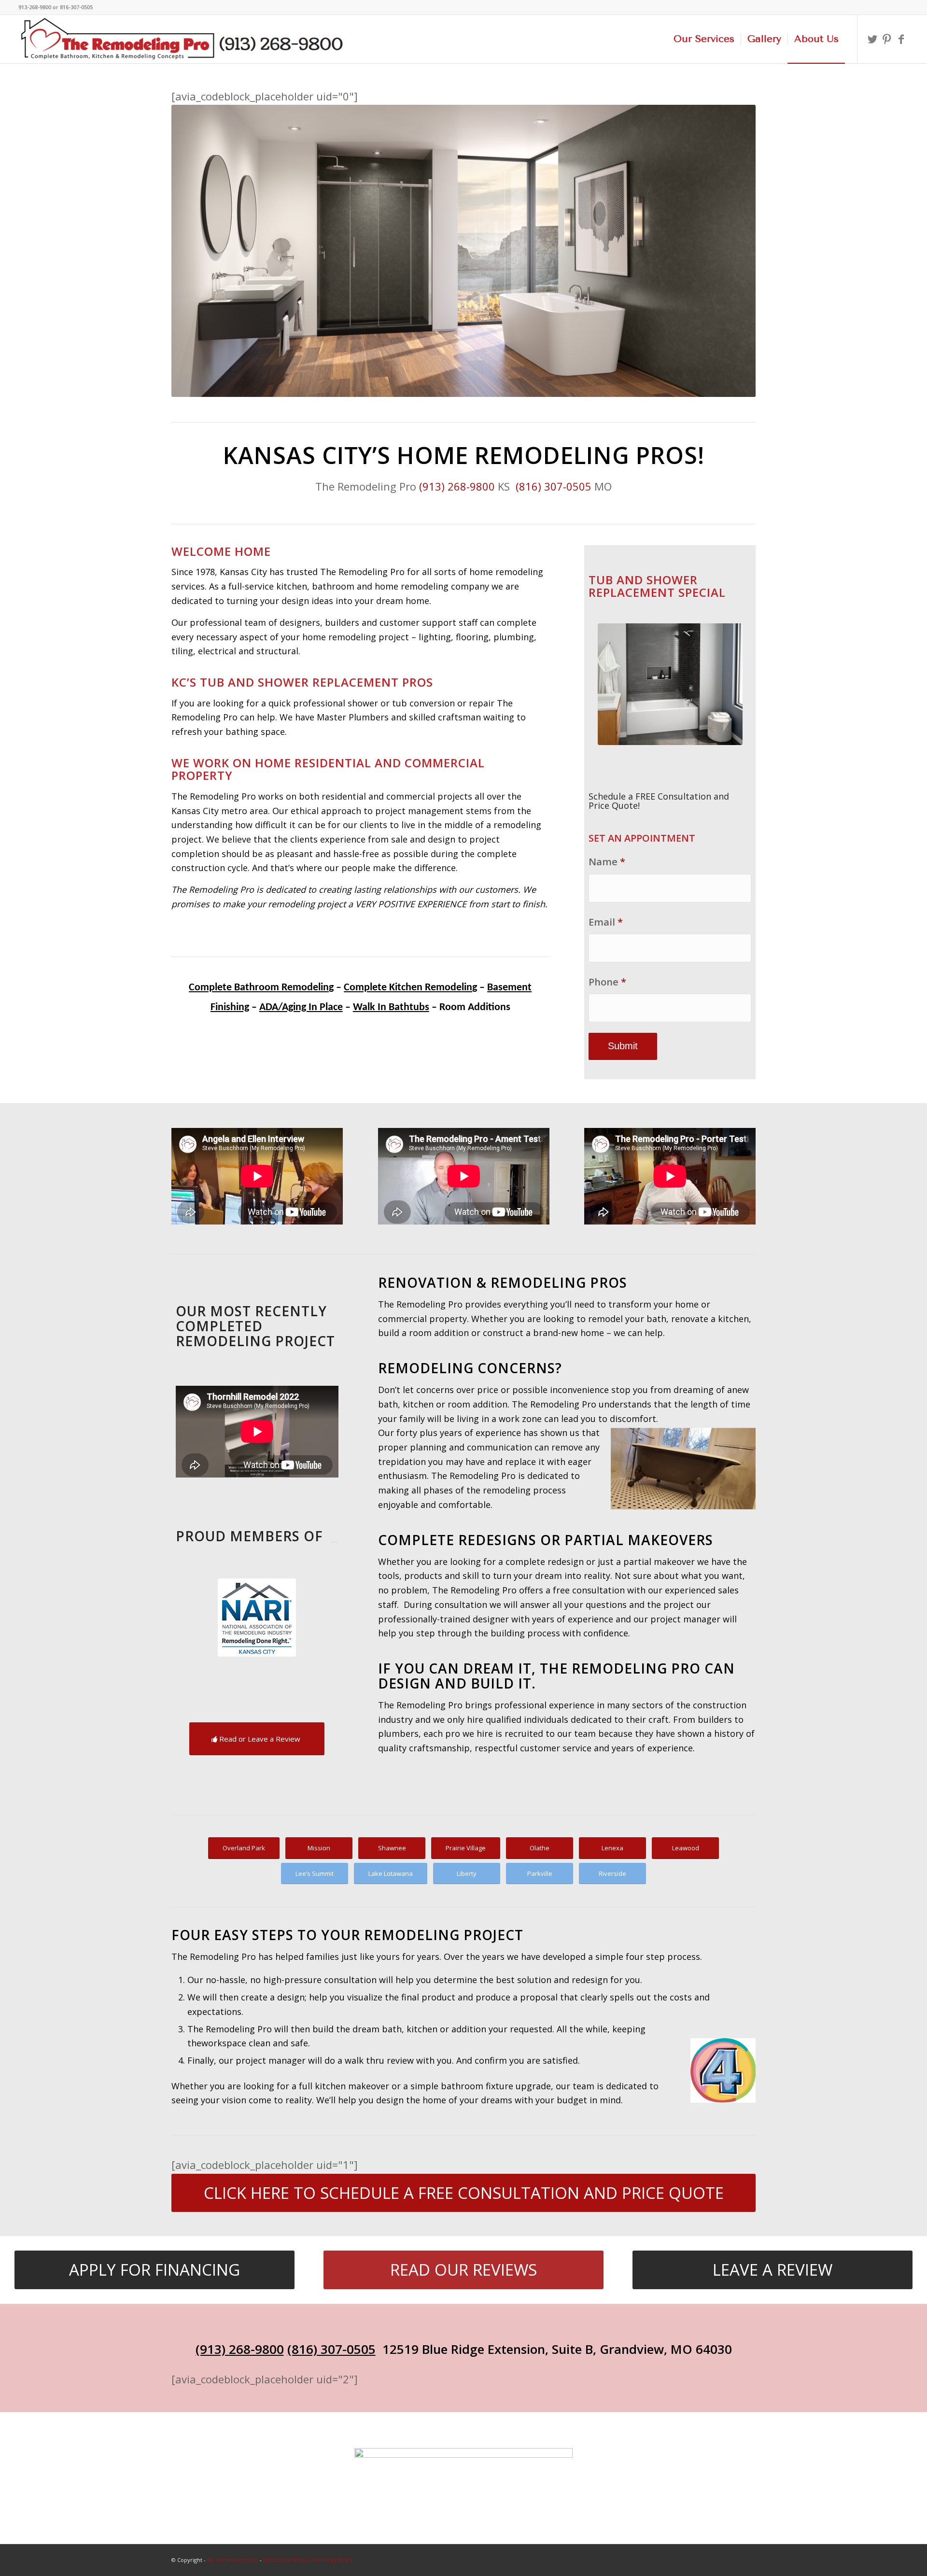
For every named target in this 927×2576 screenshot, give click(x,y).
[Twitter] (872, 39)
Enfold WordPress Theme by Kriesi (308, 2560)
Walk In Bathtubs (391, 1007)
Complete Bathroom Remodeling (261, 988)
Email (606, 922)
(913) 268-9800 (456, 486)
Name (607, 861)
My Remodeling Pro (233, 2560)
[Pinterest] (887, 39)
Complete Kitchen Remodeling (410, 988)
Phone (607, 982)
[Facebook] (901, 39)
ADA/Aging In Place (301, 1007)
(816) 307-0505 (554, 486)
